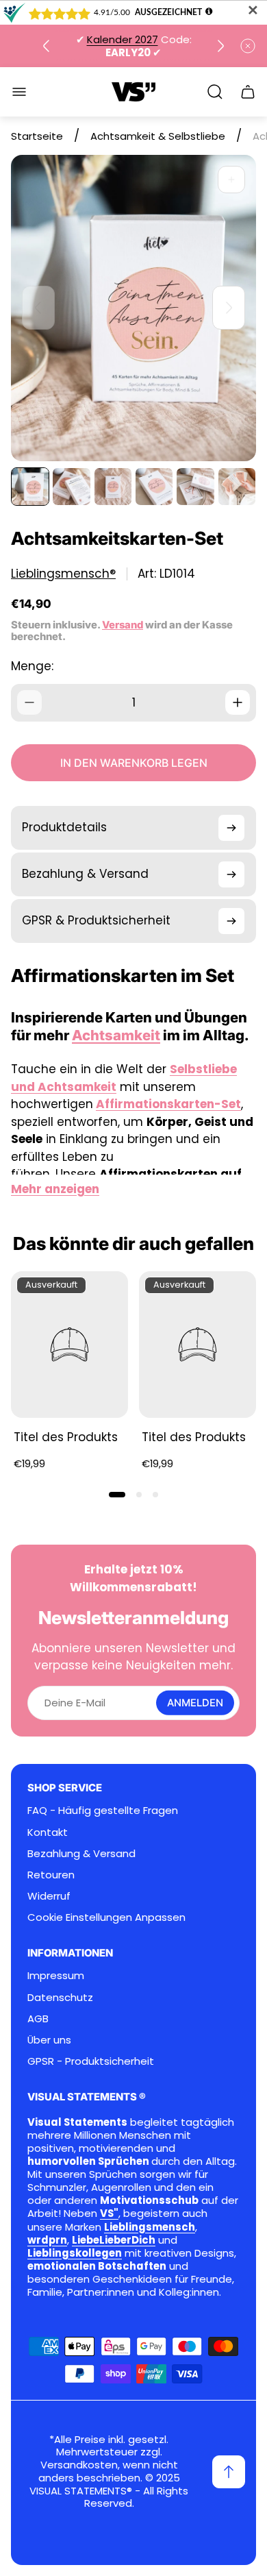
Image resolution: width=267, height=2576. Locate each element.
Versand (123, 625)
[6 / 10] (237, 487)
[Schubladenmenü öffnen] (19, 92)
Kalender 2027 (123, 39)
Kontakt (48, 1832)
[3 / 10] (113, 487)
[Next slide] (220, 46)
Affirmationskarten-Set (168, 1104)
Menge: (32, 666)
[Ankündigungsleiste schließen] (248, 46)
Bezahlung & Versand (81, 1853)
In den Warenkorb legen (134, 763)
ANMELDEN (195, 1703)
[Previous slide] (47, 46)
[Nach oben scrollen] (229, 2472)
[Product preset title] (69, 1345)
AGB (38, 2019)
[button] (117, 1495)
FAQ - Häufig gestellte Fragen (103, 1810)
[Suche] (215, 92)
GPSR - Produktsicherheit (91, 2061)
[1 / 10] (30, 487)
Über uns (49, 2040)
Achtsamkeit (116, 1035)
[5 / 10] (195, 487)
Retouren (51, 1875)
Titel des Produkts (66, 1437)
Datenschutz (60, 1997)
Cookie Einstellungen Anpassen (106, 1917)
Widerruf (49, 1896)
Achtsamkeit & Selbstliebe (158, 136)
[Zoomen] (231, 180)
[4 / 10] (154, 487)
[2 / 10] (71, 487)
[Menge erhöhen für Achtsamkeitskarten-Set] (238, 702)
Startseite (37, 136)
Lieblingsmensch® (63, 574)
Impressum (56, 1975)
